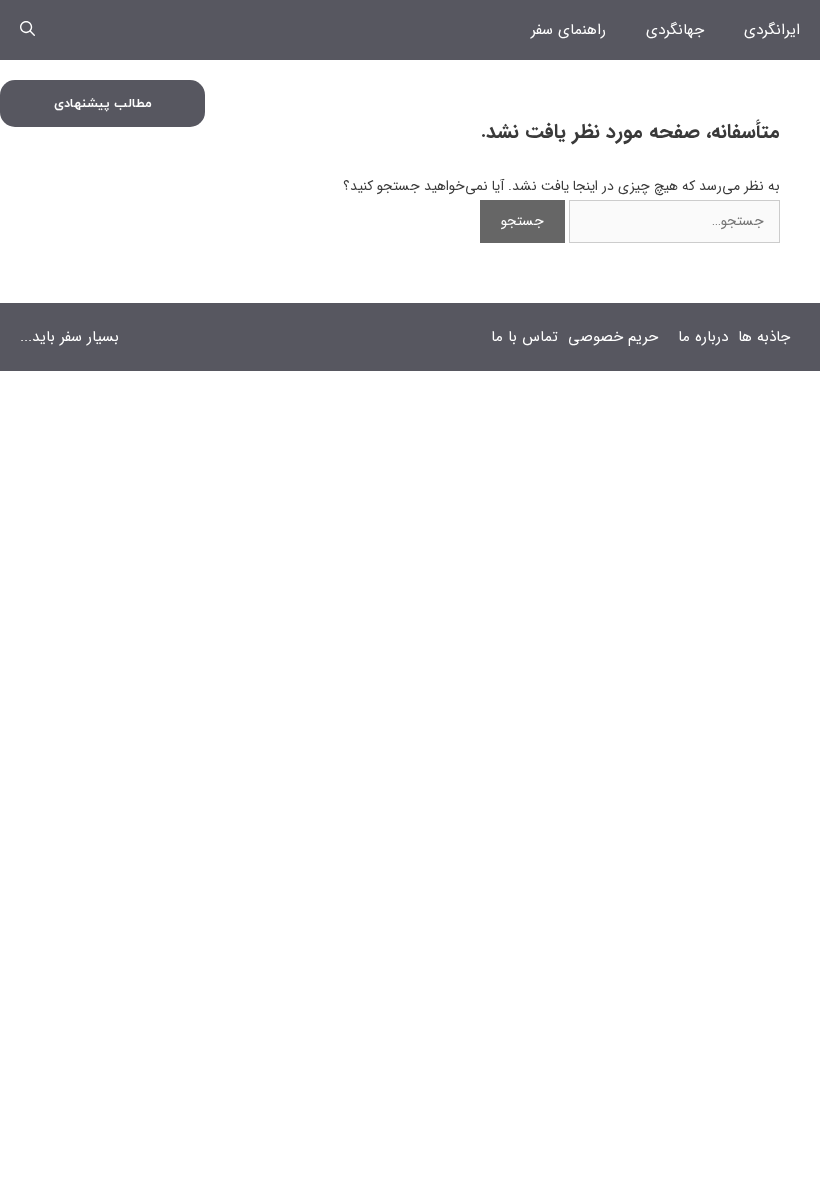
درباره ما (703, 337)
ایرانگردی (772, 30)
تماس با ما (524, 337)
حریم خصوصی (613, 337)
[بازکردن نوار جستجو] (27, 30)
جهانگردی (675, 30)
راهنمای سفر (568, 30)
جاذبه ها (764, 337)
